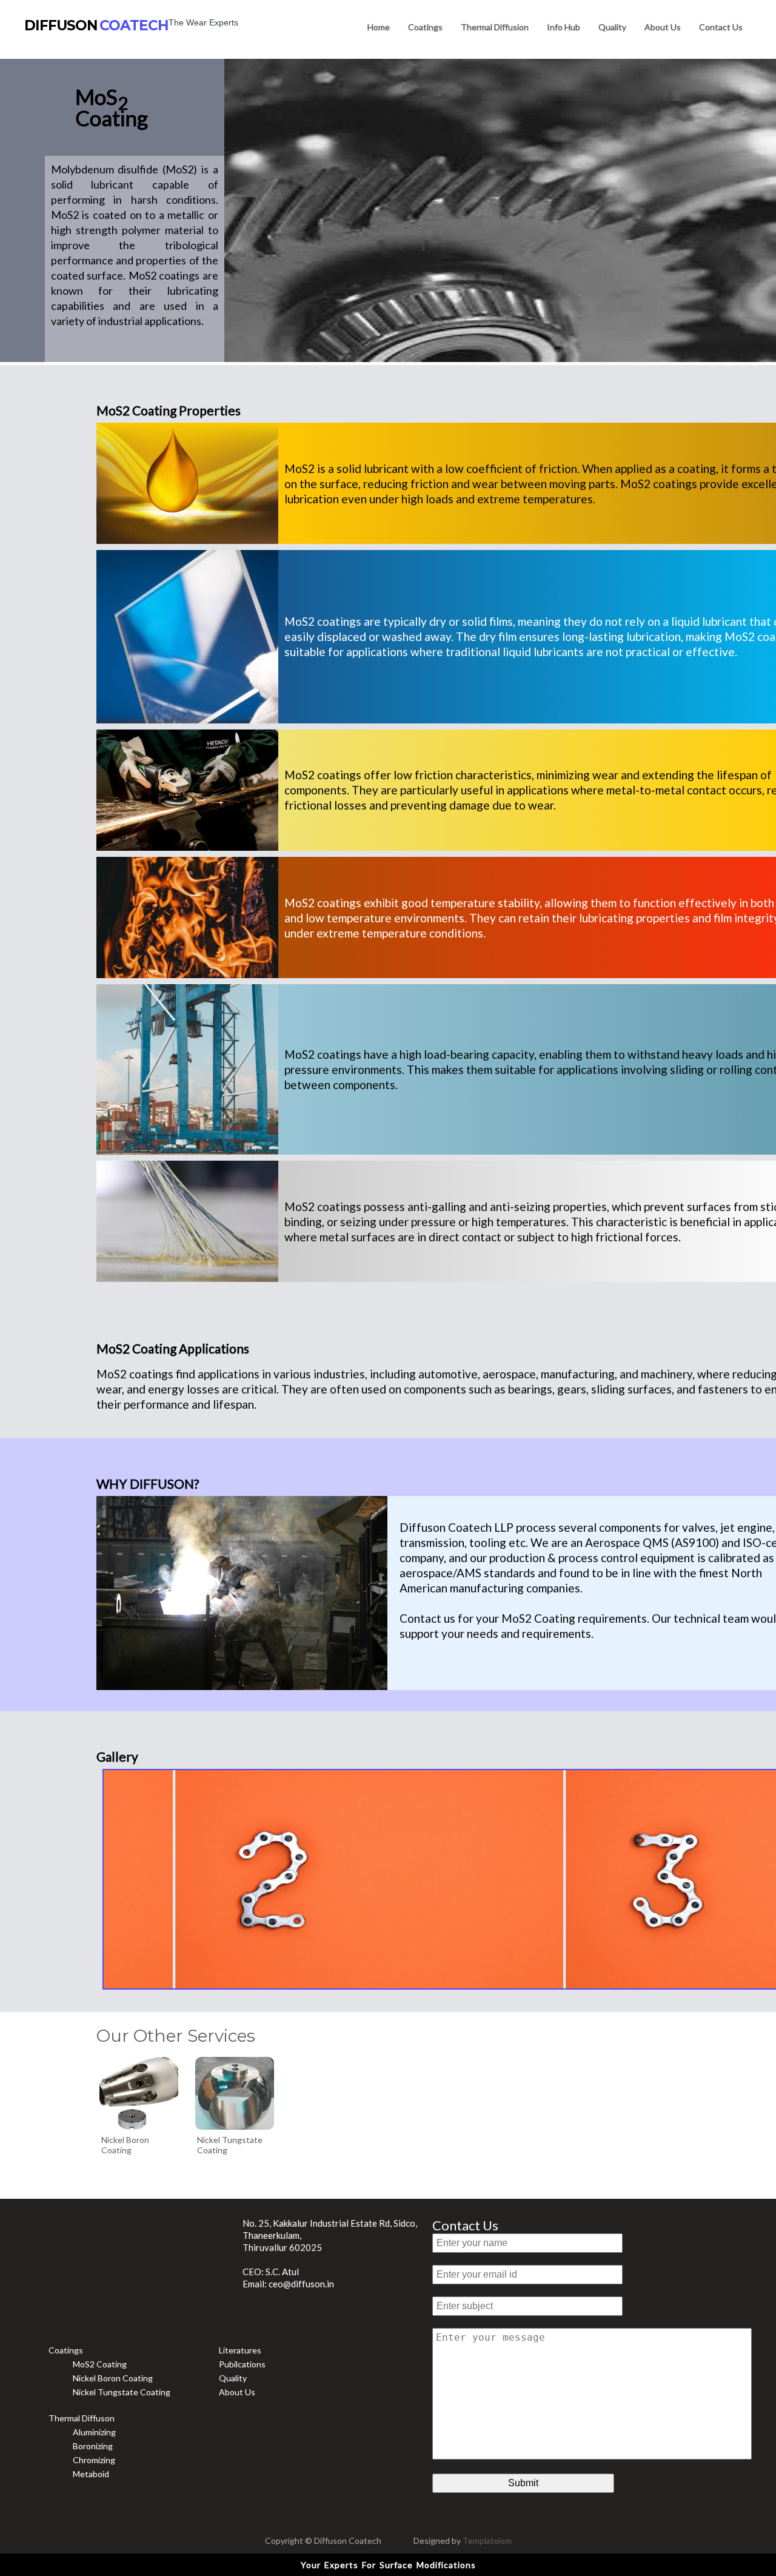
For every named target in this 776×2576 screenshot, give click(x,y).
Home (379, 27)
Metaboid (91, 2474)
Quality (612, 27)
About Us (237, 2392)
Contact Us (465, 2225)
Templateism (487, 2541)
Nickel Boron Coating (113, 2378)
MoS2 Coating (100, 2364)
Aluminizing (94, 2432)
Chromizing (94, 2460)
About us (663, 27)
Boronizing (93, 2446)
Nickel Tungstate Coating (122, 2392)
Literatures (240, 2350)
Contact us (721, 27)
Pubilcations (242, 2364)
